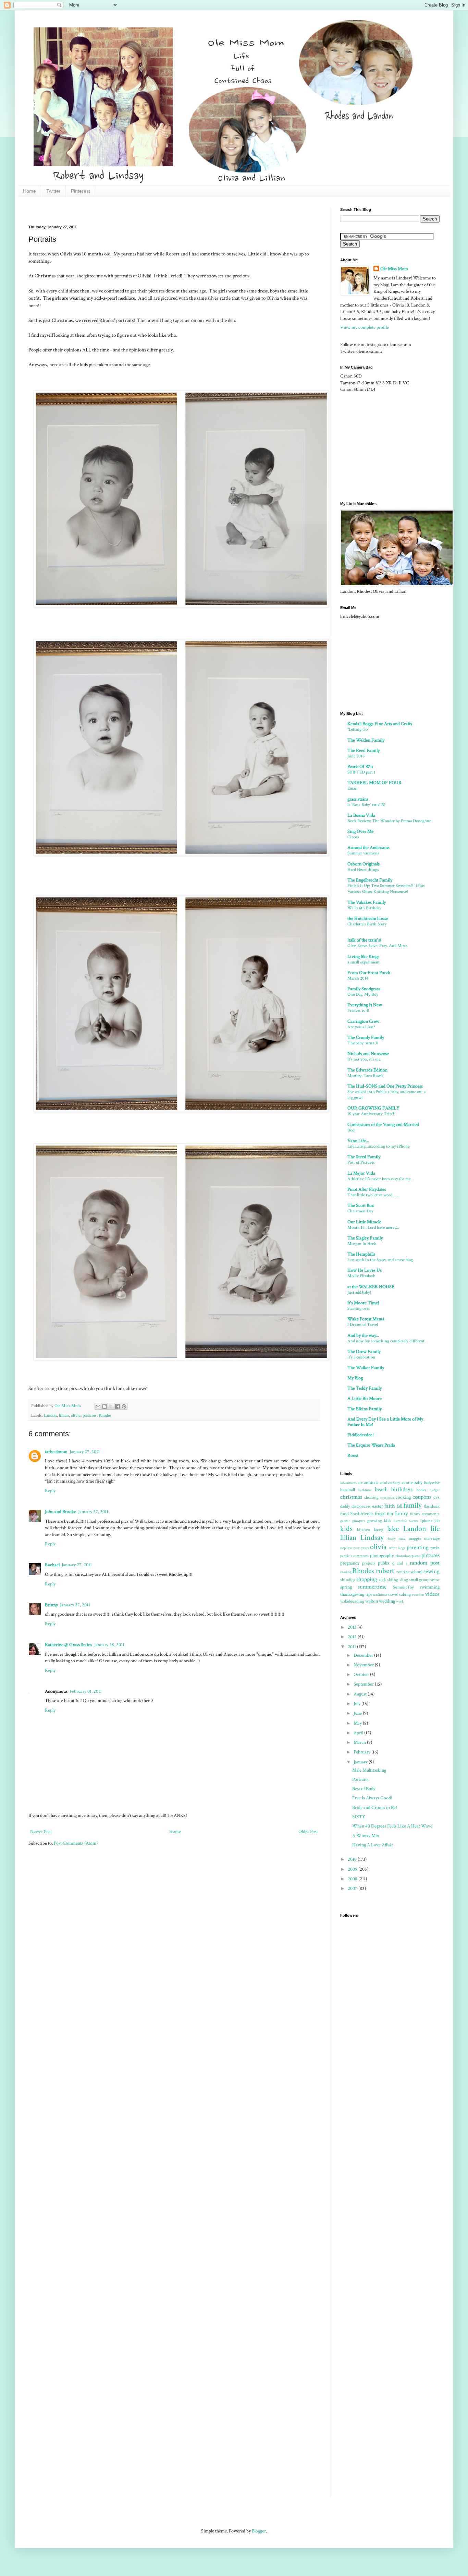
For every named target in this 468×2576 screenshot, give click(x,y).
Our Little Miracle (364, 1222)
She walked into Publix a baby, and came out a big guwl (386, 1095)
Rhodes (105, 1415)
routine (403, 1572)
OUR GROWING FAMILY (373, 1108)
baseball (348, 1490)
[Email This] (98, 1406)
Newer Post (41, 1832)
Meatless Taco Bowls (365, 1076)
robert (385, 1571)
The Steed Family (364, 1157)
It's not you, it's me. (364, 1059)
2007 (353, 1889)
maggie (415, 1538)
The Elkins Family (365, 1409)
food (344, 1514)
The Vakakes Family (367, 902)
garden (345, 1521)
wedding (387, 1601)
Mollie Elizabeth (361, 1276)
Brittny (51, 1605)
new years (361, 1548)
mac (402, 1538)
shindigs (348, 1580)
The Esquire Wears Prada (371, 1445)
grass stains (358, 799)
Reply (50, 1491)
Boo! (352, 1130)
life (435, 1529)
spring (346, 1587)
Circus (353, 837)
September (364, 1684)
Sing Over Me (360, 831)
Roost (353, 1455)
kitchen (364, 1530)
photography (382, 1556)
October (362, 1675)
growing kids (379, 1521)
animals (371, 1483)
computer (387, 1497)
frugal (380, 1514)
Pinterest (81, 191)
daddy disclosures (355, 1506)
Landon (50, 1415)
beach (381, 1489)
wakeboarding (352, 1601)
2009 (353, 1869)
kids (346, 1529)
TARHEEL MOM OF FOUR (374, 783)
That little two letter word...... (373, 1195)
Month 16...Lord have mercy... (373, 1227)
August (361, 1694)
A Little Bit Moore (365, 1399)
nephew (346, 1548)
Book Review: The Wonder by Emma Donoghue (389, 821)
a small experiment (364, 962)
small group (419, 1580)
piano (416, 1556)
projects (369, 1563)
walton (372, 1601)
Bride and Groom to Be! (375, 1808)
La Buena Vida (361, 815)
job (437, 1521)
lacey (378, 1530)
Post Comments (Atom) (76, 1843)
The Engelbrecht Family (370, 880)
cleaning (371, 1497)
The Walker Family (366, 1368)
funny (401, 1513)
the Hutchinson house (368, 919)
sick (382, 1580)
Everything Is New (365, 1005)
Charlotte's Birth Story (367, 924)
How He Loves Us (365, 1270)
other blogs (397, 1548)
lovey (392, 1539)
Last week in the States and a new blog (380, 1260)
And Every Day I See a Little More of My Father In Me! (385, 1422)
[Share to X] (111, 1406)
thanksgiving (352, 1594)
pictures (90, 1415)
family (413, 1505)
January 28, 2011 (109, 1645)
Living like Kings (363, 957)
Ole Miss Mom (394, 269)
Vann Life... (358, 1141)
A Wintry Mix (366, 1836)
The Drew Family (364, 1352)
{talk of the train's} (364, 940)
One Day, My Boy (363, 994)
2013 (353, 1627)
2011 (352, 1647)
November (364, 1665)
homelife (400, 1521)
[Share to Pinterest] (124, 1406)
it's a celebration (361, 1357)
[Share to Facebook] (118, 1406)
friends (367, 1514)
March (360, 1742)
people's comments (354, 1556)
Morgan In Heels (362, 1244)
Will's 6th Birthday (364, 908)
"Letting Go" (358, 729)
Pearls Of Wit (360, 767)
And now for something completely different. (386, 1341)
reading (346, 1572)
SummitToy (403, 1587)
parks (435, 1548)
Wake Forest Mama (366, 1319)
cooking (403, 1497)
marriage (432, 1538)
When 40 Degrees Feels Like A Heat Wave (392, 1826)
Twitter (53, 191)
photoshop (403, 1556)
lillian (64, 1415)
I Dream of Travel (363, 1325)
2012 (353, 1637)
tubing (405, 1594)
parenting (418, 1547)
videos (432, 1594)
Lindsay (372, 1538)
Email (352, 788)
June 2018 (356, 756)
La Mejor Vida (361, 1173)
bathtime (365, 1490)
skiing (393, 1580)
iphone (426, 1521)
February (362, 1752)
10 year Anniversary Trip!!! (372, 1114)
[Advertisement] (153, 210)
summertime (372, 1587)
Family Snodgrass (364, 989)
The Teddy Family (365, 1388)
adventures (348, 1483)
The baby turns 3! (363, 1043)
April (359, 1733)
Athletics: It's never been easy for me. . (380, 1179)
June (358, 1713)
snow (435, 1580)
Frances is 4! (358, 1010)
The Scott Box (361, 1206)
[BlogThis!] (104, 1406)
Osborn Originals (364, 864)
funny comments (425, 1514)
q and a (400, 1563)
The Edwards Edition (367, 1070)
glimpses (359, 1521)
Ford (355, 1514)
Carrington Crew (363, 1021)
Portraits (360, 1780)
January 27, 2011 (85, 1452)
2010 (353, 1859)
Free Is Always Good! (372, 1798)
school (416, 1572)
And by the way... (363, 1335)
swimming (430, 1587)
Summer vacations (363, 853)
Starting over (359, 1308)
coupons (422, 1497)
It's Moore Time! (363, 1303)
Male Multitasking (369, 1770)
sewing (432, 1571)
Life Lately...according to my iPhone (378, 1146)
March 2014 (358, 978)
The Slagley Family (365, 1238)
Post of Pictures (361, 1162)
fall (399, 1506)
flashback (432, 1506)
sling (404, 1580)
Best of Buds (364, 1789)
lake (393, 1529)
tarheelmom (56, 1452)
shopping (367, 1579)
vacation (418, 1595)
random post (425, 1563)
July (358, 1704)
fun (390, 1514)
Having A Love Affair (373, 1845)
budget (435, 1490)
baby (418, 1483)
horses (414, 1521)
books (421, 1490)
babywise (432, 1483)
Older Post (308, 1832)
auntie (407, 1483)
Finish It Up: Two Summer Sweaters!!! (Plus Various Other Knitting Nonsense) (386, 889)
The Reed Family (364, 751)
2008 (353, 1879)
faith (390, 1506)
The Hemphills (361, 1254)
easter (378, 1506)
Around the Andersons (368, 848)
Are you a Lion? (361, 1027)
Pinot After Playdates (367, 1189)
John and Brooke (60, 1512)
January (361, 1762)
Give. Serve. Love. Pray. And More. (378, 946)
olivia (76, 1415)
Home (29, 191)
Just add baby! (359, 1292)
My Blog (355, 1378)
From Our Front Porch (369, 973)
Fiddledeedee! (361, 1435)
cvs (436, 1497)
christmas (351, 1497)
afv (360, 1483)
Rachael (52, 1565)
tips (369, 1594)
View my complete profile (365, 327)
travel (393, 1594)
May (358, 1723)
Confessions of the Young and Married (383, 1125)
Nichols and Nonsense (368, 1054)
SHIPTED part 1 (361, 772)
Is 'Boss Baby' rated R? (367, 805)
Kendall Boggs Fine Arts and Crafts (380, 724)
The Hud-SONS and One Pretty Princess (385, 1086)
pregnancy (350, 1563)
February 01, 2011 (86, 1691)
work (400, 1601)
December (364, 1655)
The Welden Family (366, 740)
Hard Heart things (363, 870)
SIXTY (359, 1817)
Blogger (259, 2531)
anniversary (390, 1483)
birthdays (402, 1489)
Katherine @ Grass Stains (69, 1645)
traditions (380, 1595)
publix (384, 1563)
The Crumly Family (366, 1038)
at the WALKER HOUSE (371, 1287)
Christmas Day (360, 1211)
